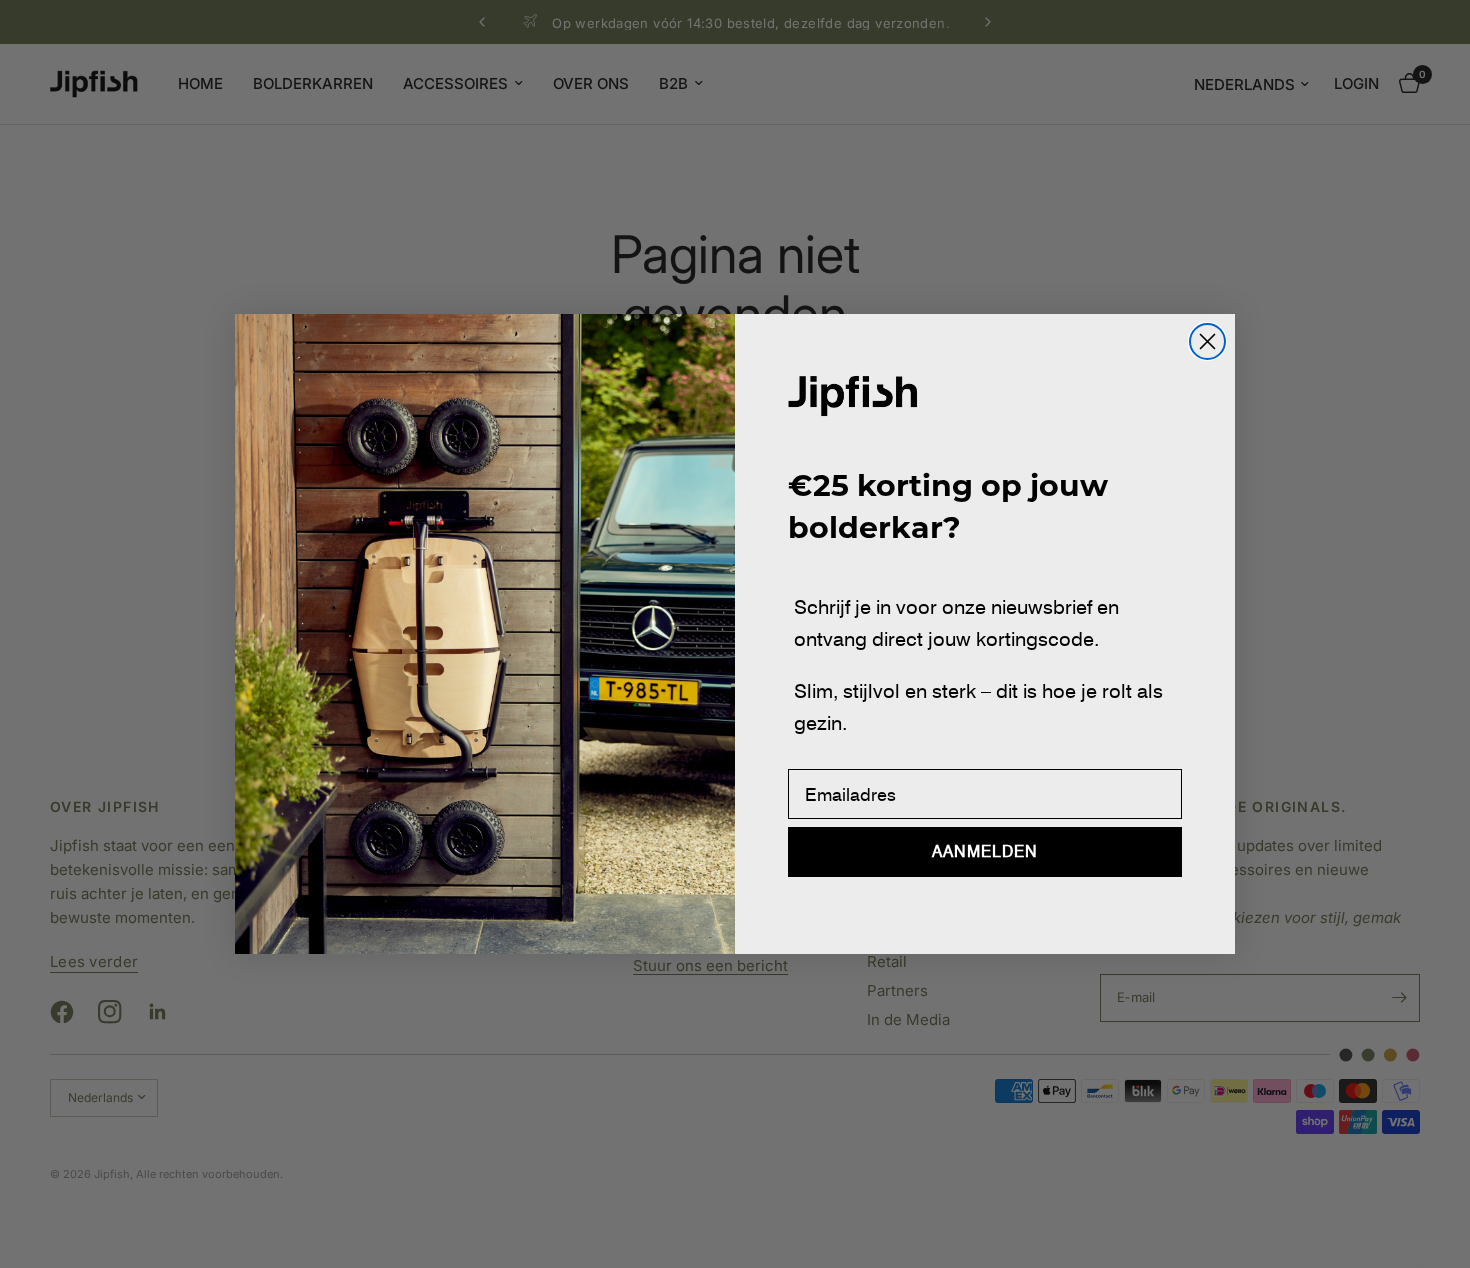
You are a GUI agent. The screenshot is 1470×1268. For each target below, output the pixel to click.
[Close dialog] (1207, 341)
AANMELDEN (985, 851)
